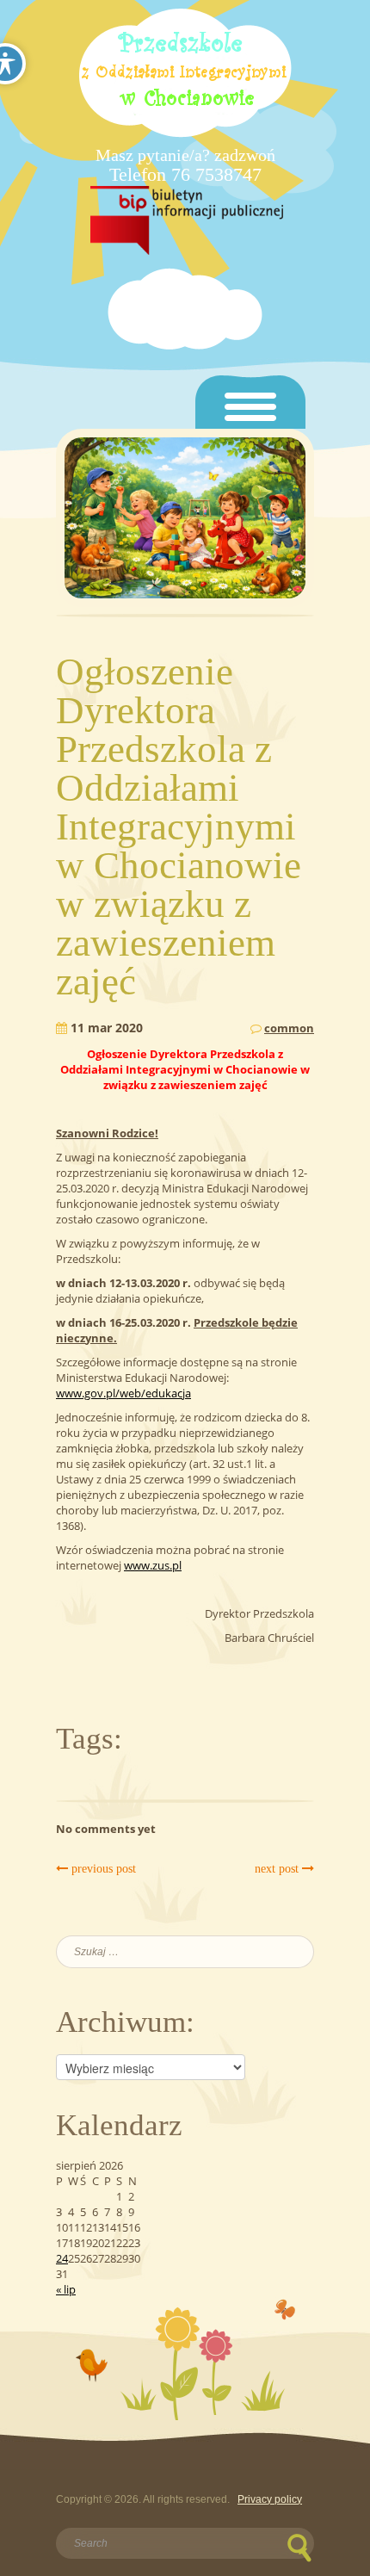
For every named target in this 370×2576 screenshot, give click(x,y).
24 (62, 2258)
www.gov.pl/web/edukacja (123, 1393)
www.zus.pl (153, 1565)
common (289, 1028)
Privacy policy (270, 2499)
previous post (102, 1869)
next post (278, 1869)
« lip (66, 2289)
